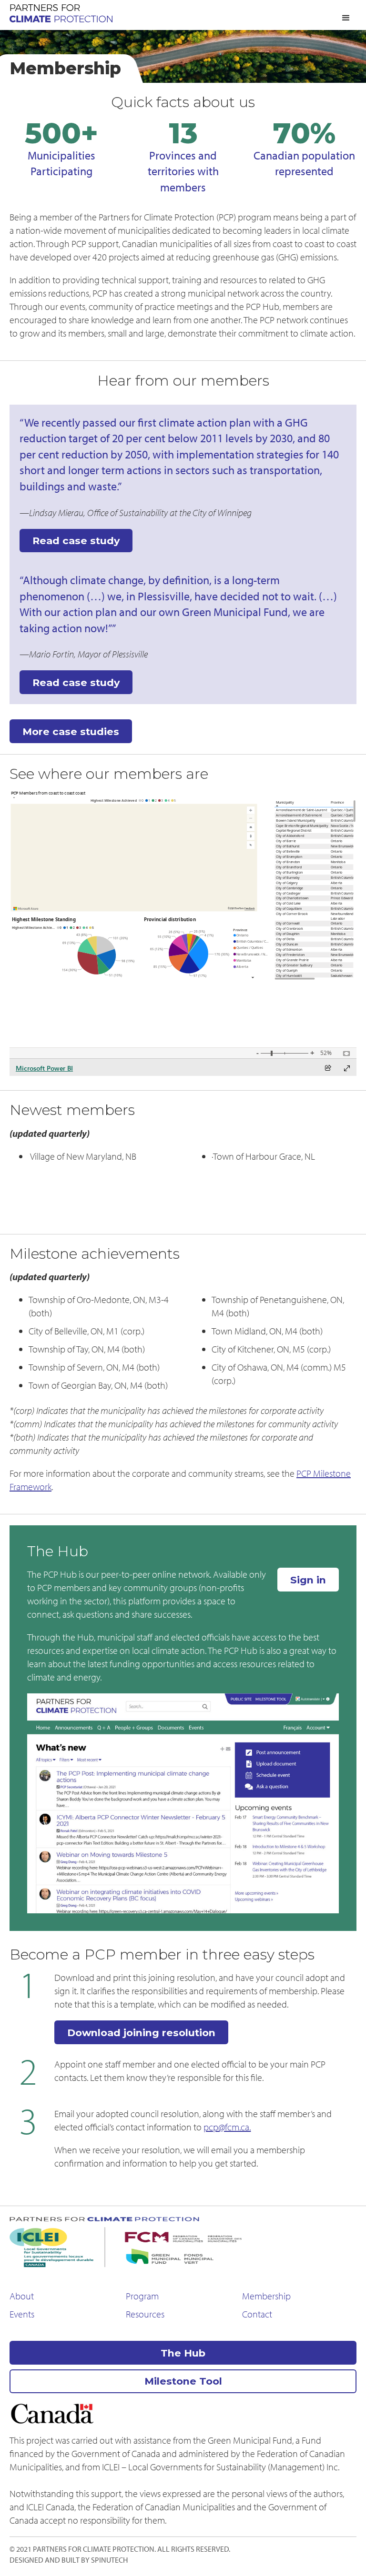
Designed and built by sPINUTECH (69, 2560)
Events (22, 2314)
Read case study (76, 541)
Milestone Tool (183, 2381)
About (22, 2296)
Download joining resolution (141, 2033)
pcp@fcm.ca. (227, 2127)
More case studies (71, 731)
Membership (266, 2296)
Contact (257, 2314)
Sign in (308, 1580)
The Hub (183, 2353)
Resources (145, 2314)
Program (142, 2296)
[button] (346, 18)
